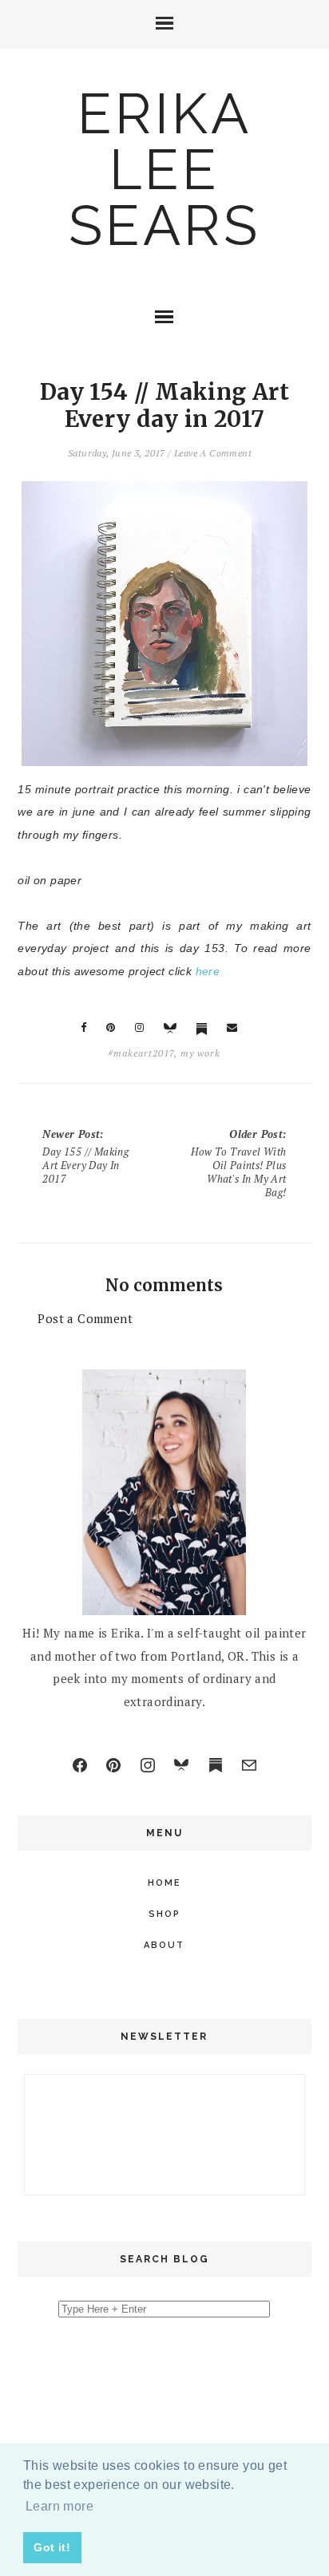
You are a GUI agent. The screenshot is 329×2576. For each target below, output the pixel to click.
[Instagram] (148, 1765)
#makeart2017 (141, 1053)
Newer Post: (85, 1156)
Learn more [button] (59, 2506)
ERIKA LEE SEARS (164, 169)
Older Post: (238, 1163)
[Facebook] (80, 1765)
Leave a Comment (213, 453)
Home (164, 1883)
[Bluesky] (181, 1765)
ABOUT (164, 1945)
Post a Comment (85, 1318)
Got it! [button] (52, 2547)
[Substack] (216, 1765)
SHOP (164, 1914)
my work (200, 1053)
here (208, 971)
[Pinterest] (113, 1765)
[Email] (249, 1765)
